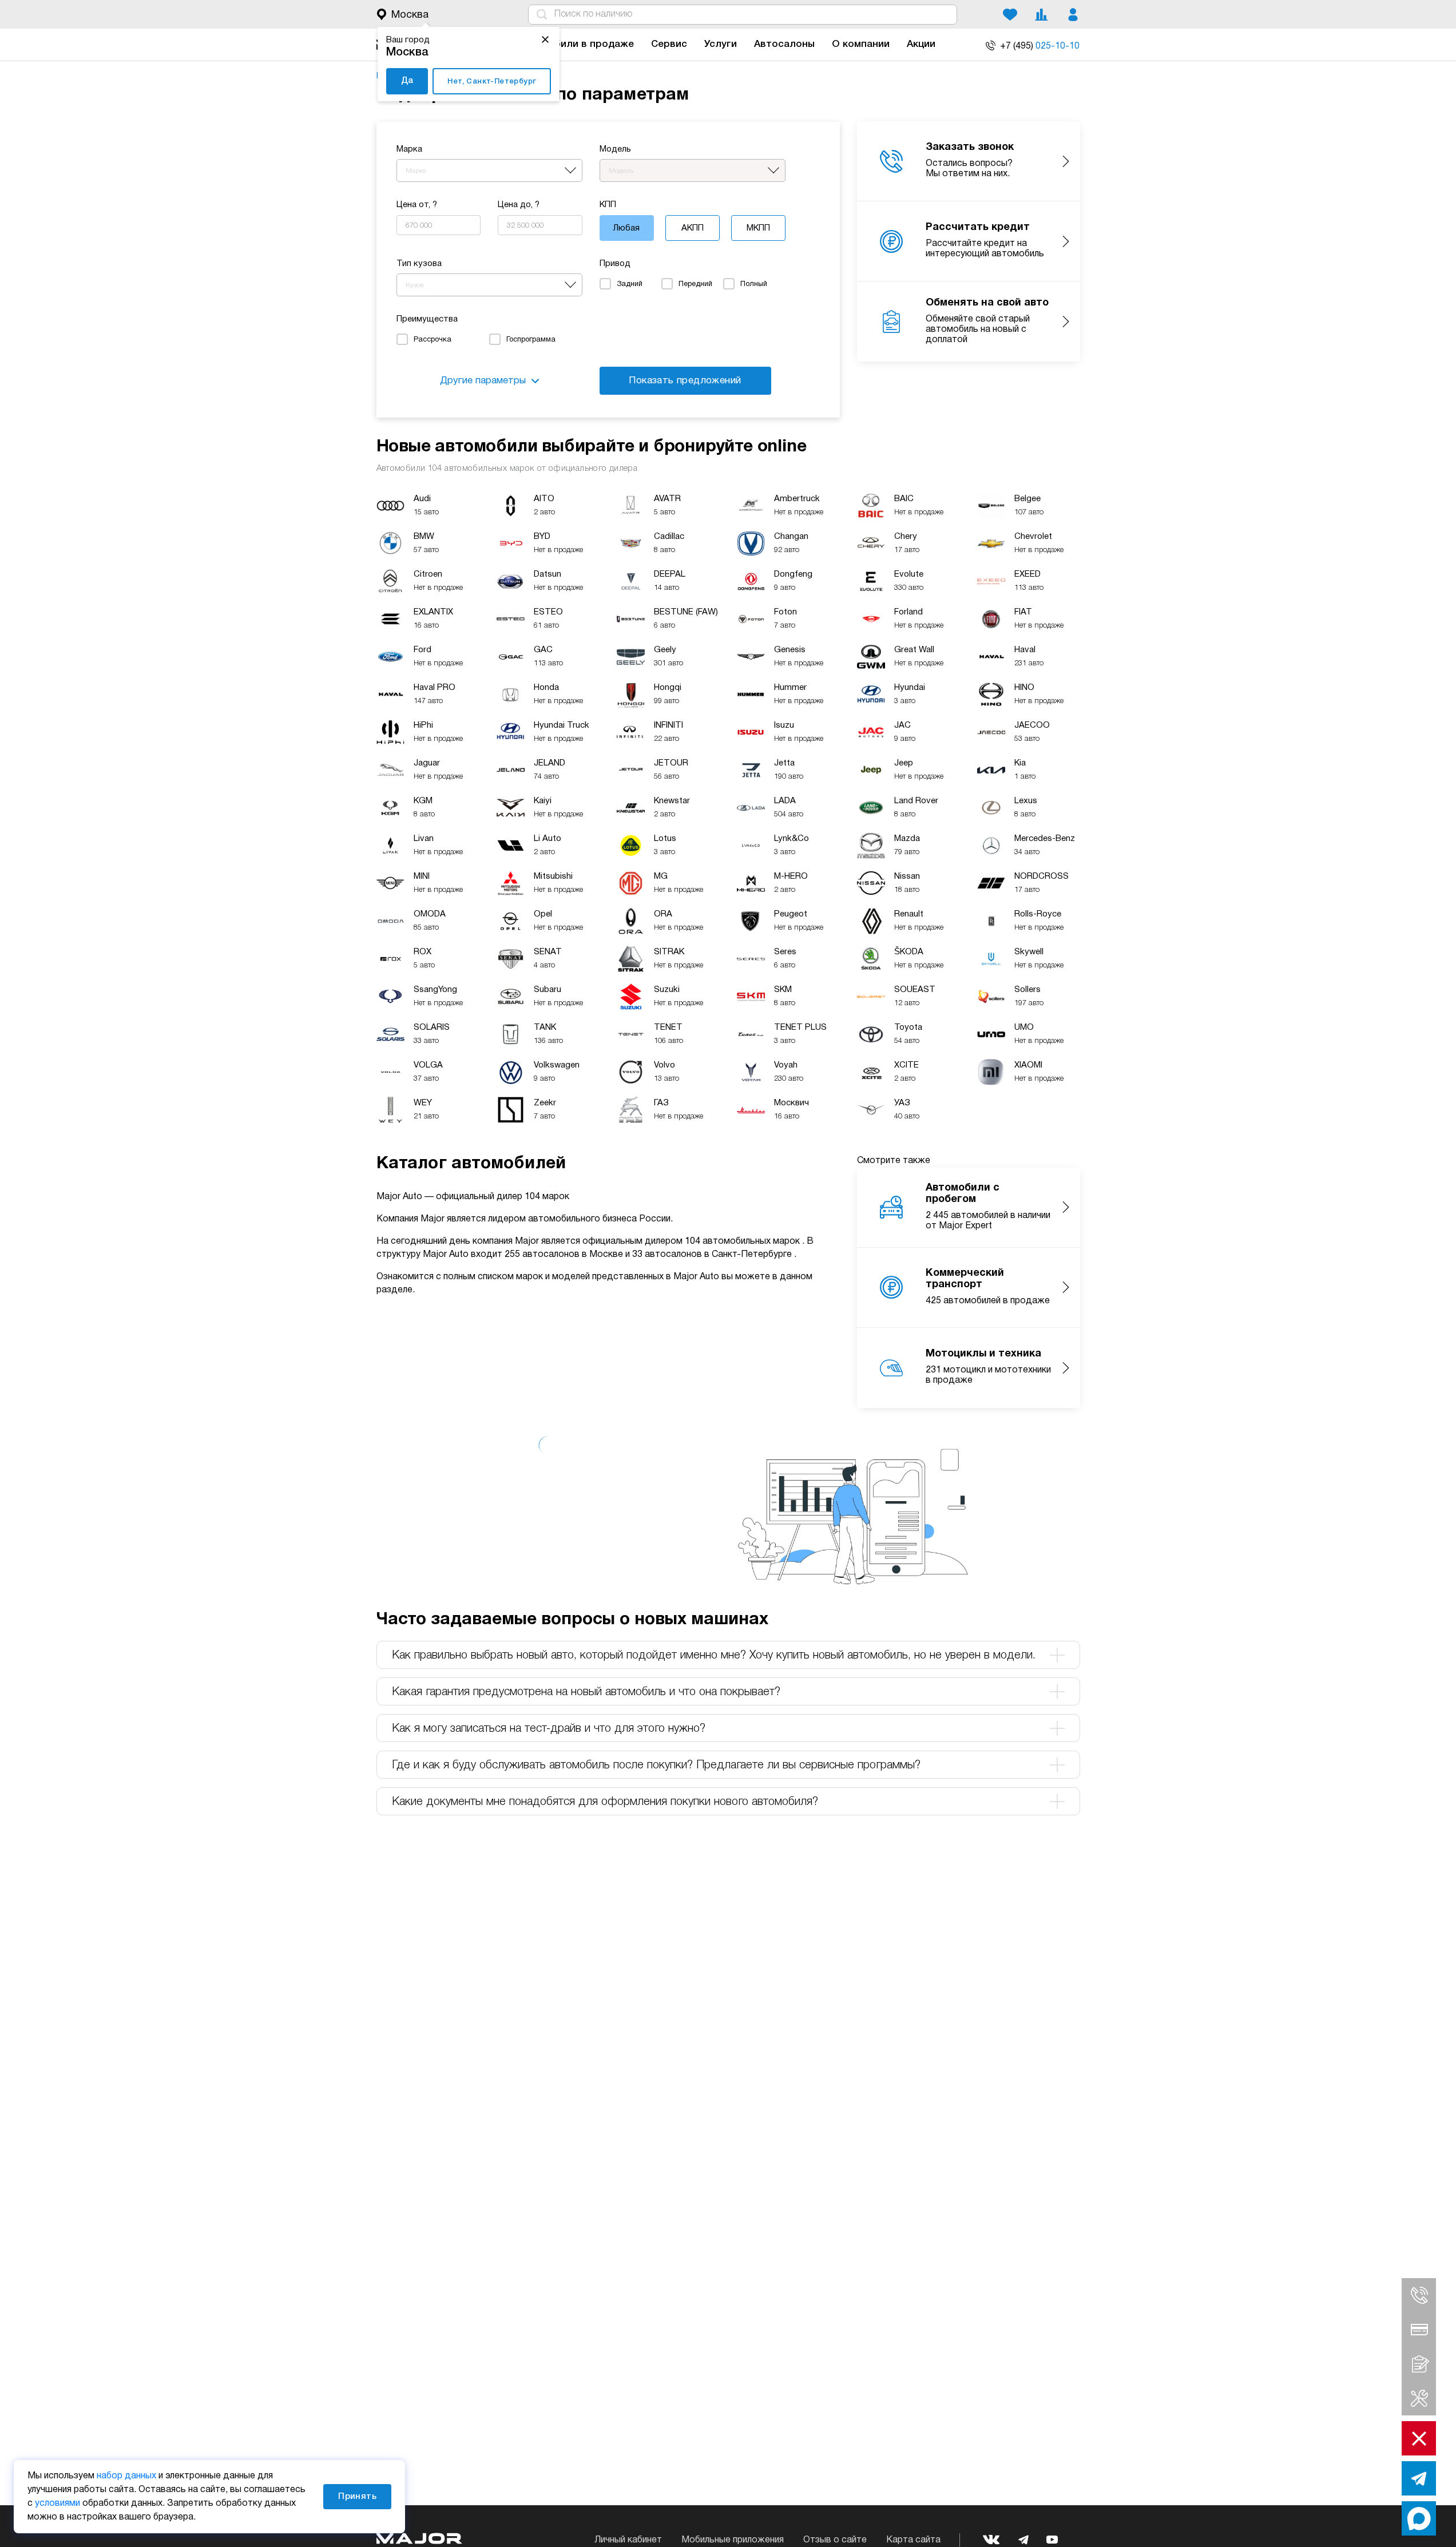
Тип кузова (419, 264)
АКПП (693, 228)
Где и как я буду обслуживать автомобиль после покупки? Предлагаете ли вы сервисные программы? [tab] (656, 1766)
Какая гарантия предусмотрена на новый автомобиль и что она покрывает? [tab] (586, 1692)
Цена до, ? (519, 205)
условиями (57, 2504)
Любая (626, 228)
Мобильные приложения (733, 2540)
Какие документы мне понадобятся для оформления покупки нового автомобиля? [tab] (605, 1802)
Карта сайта (913, 2540)
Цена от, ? (417, 205)
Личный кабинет (628, 2540)
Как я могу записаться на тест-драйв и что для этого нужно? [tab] (549, 1729)
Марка (409, 149)
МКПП (758, 228)
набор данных (126, 2476)
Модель (615, 149)
